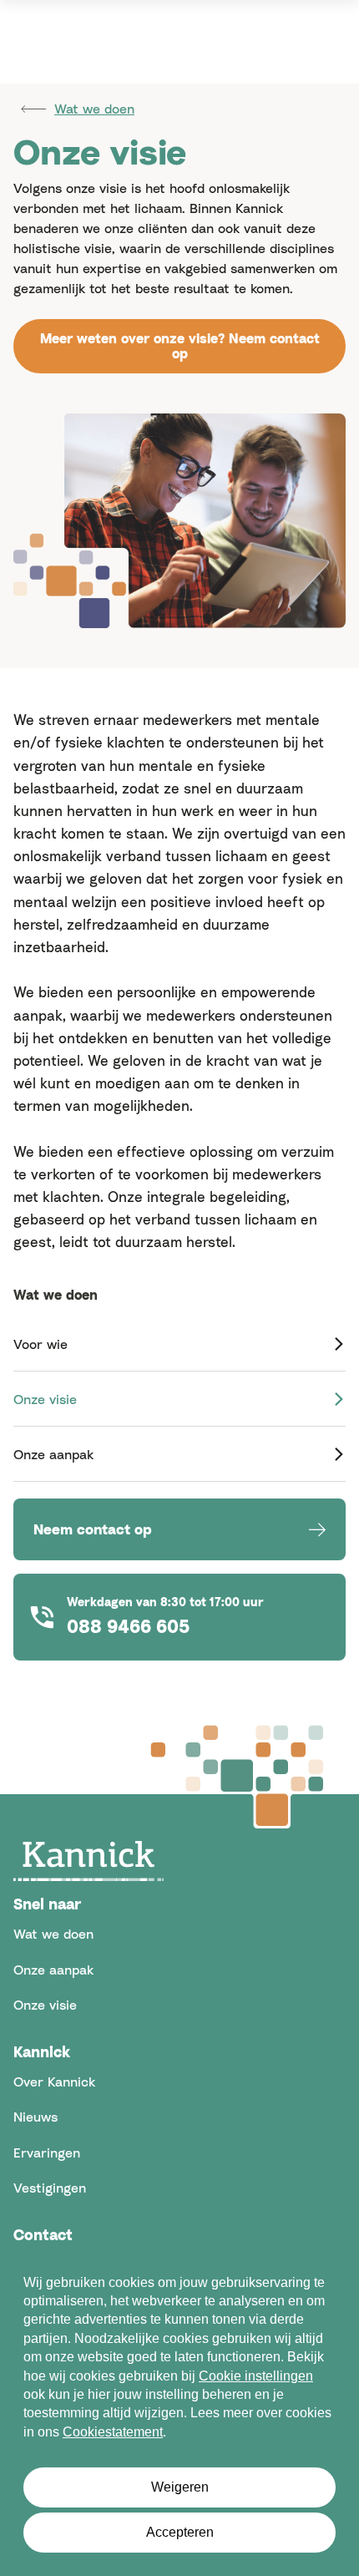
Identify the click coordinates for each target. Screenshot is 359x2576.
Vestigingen (50, 2188)
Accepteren (180, 2532)
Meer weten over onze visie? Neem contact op (180, 346)
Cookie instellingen (256, 2376)
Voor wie (40, 1344)
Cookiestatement (113, 2432)
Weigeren (180, 2487)
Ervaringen (47, 2153)
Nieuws (35, 2117)
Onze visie (45, 1399)
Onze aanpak (53, 1454)
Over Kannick (54, 2082)
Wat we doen (94, 109)
